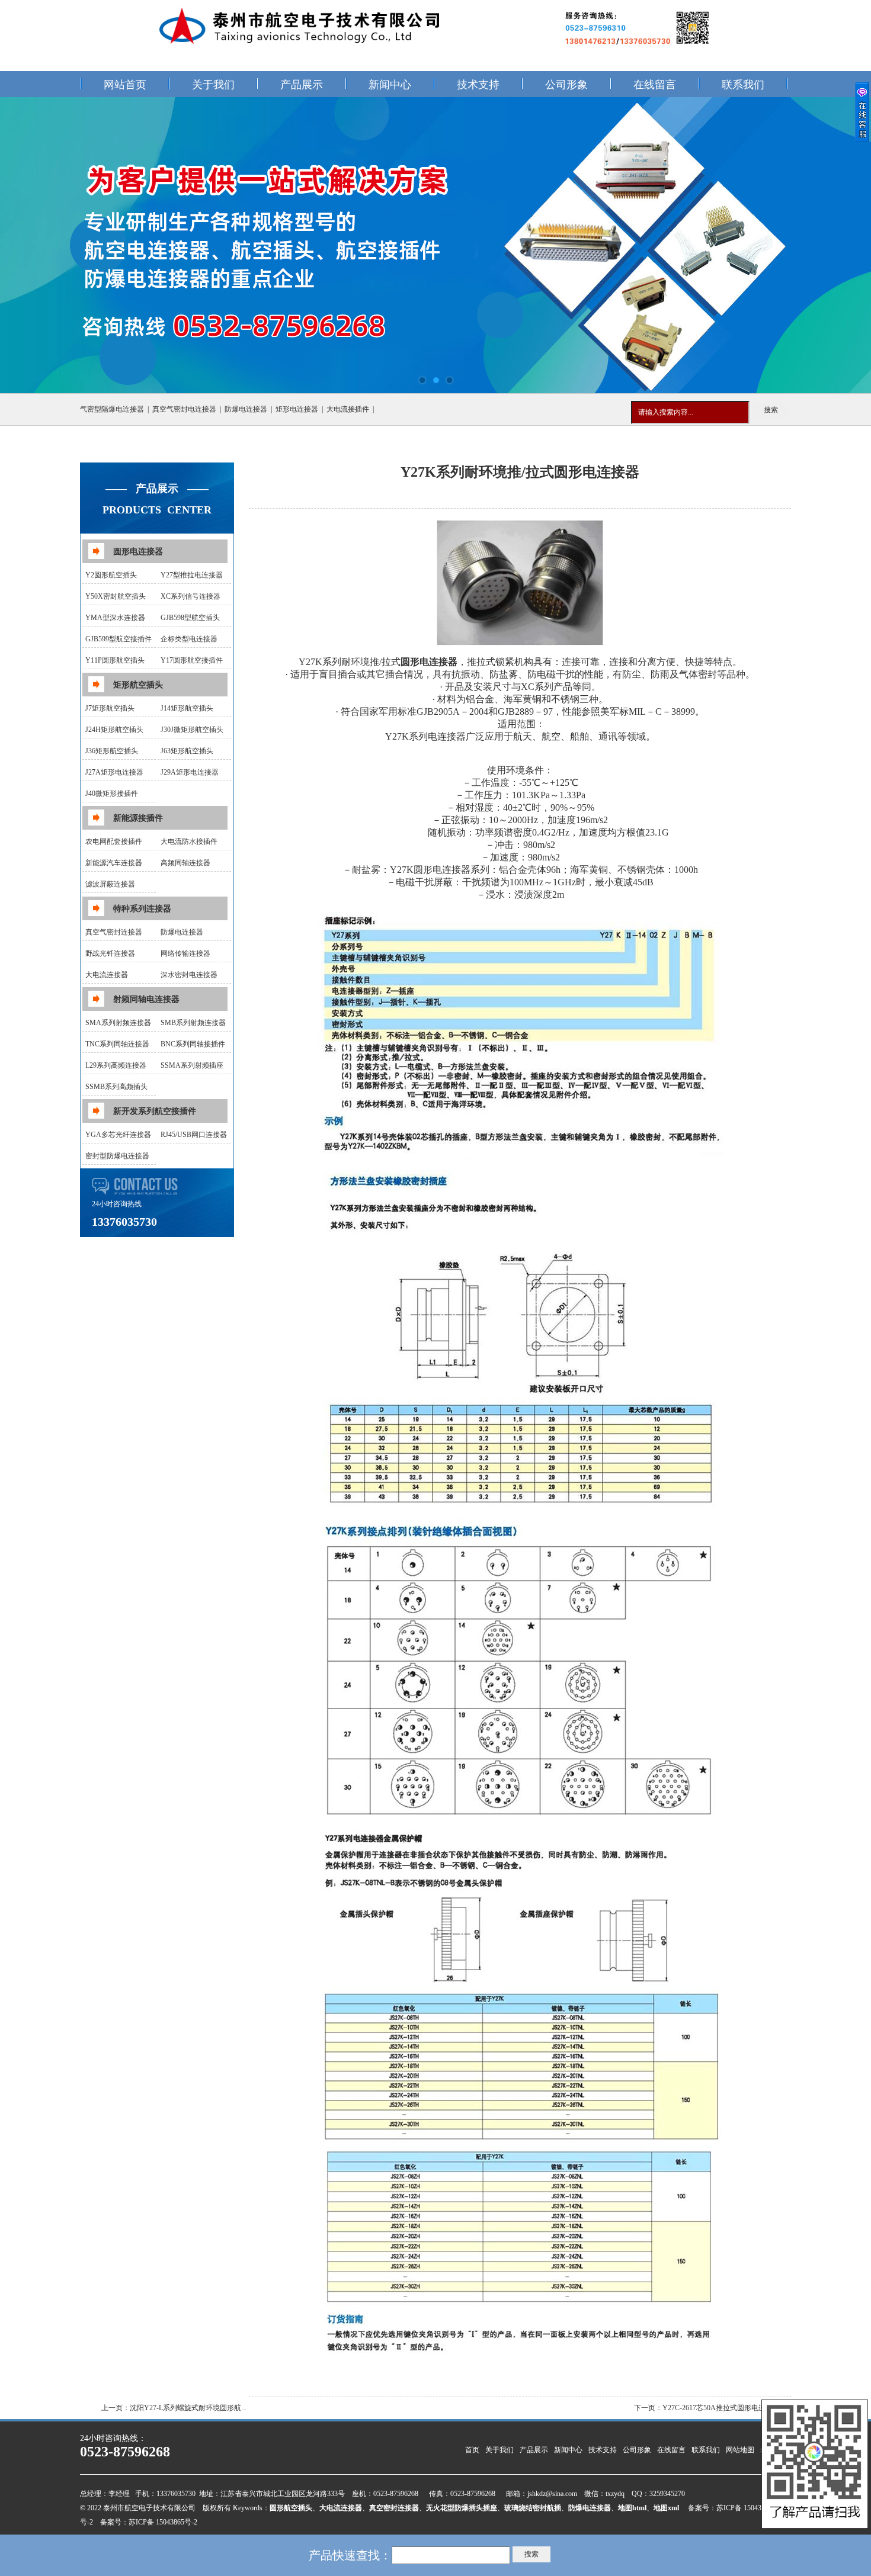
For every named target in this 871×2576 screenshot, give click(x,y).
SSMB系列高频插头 (116, 1087)
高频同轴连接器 (185, 863)
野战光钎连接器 (110, 953)
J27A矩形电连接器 (114, 772)
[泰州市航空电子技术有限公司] (435, 245)
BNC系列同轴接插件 (193, 1044)
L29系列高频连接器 (116, 1065)
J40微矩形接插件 (112, 794)
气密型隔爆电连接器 (112, 409)
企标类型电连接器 (189, 639)
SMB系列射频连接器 (193, 1023)
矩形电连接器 (297, 409)
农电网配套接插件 (114, 841)
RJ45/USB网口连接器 (194, 1135)
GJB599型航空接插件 (119, 639)
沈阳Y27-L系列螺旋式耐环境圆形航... (188, 2408)
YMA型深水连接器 (115, 618)
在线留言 (655, 85)
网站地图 (740, 2450)
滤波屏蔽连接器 (110, 884)
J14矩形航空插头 (187, 708)
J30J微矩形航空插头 (192, 730)
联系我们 (743, 85)
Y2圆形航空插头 (111, 575)
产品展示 (302, 85)
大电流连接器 (107, 975)
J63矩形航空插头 (187, 751)
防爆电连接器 (246, 409)
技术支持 (478, 85)
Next (850, 245)
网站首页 (125, 85)
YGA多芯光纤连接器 (118, 1135)
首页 (472, 2450)
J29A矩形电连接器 (190, 772)
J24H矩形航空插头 (114, 730)
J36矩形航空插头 (112, 751)
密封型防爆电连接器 (117, 1156)
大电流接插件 (348, 409)
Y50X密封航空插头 (116, 596)
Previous (21, 245)
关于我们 (213, 85)
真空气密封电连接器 (184, 409)
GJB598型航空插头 (190, 618)
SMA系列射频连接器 (118, 1023)
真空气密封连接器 (114, 932)
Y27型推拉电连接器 (192, 575)
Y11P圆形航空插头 (115, 660)
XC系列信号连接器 (190, 596)
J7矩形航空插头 (110, 708)
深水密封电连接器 (189, 975)
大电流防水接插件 (189, 841)
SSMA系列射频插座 (192, 1065)
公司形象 (566, 85)
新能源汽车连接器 (114, 863)
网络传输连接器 (185, 953)
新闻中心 (390, 85)
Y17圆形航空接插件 (192, 660)
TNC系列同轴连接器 (117, 1044)
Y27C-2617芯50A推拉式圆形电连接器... (724, 2408)
